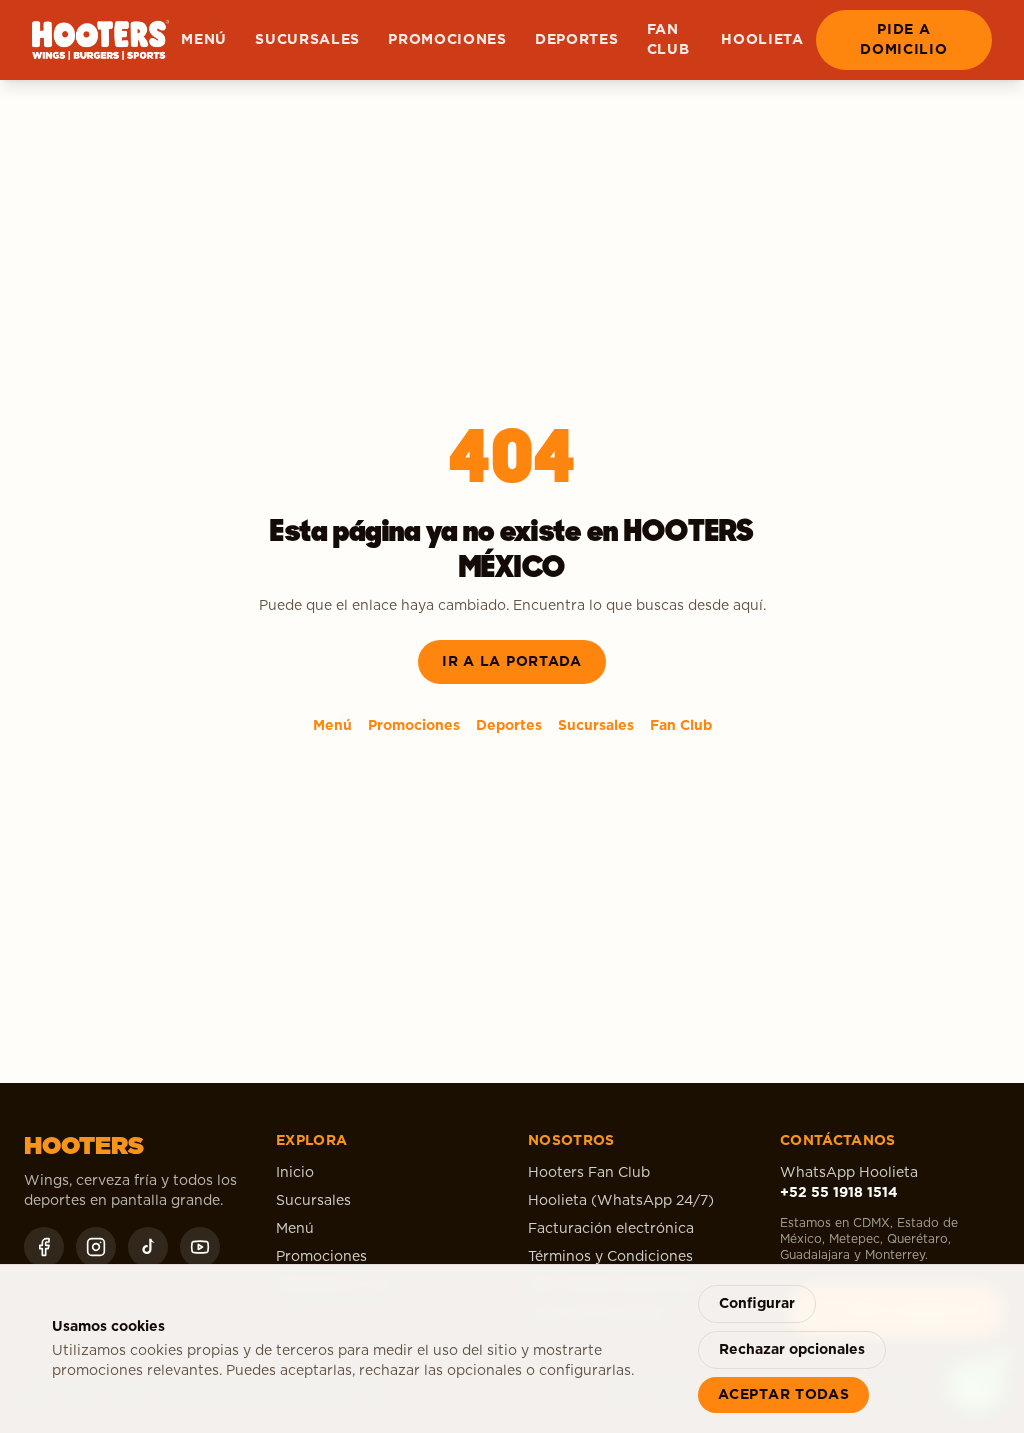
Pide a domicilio (903, 40)
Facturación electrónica (611, 1229)
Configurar (757, 1304)
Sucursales (307, 40)
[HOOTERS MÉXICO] (100, 40)
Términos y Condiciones (610, 1257)
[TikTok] (148, 1247)
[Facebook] (44, 1247)
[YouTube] (200, 1247)
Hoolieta (762, 40)
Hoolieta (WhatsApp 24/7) (621, 1201)
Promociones (447, 40)
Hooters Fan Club (589, 1173)
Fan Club (668, 40)
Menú (204, 40)
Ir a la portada (512, 662)
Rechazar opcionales (792, 1350)
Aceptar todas (783, 1395)
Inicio (295, 1173)
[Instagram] (96, 1247)
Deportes (577, 40)
